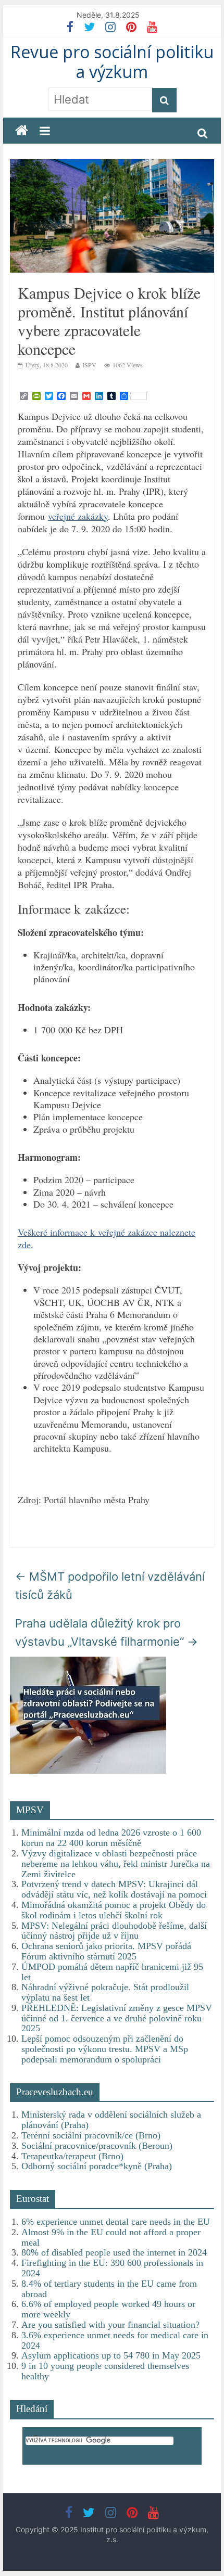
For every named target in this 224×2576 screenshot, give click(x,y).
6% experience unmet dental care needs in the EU (116, 2222)
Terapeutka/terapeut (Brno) (72, 2156)
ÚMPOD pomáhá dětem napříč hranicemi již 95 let (112, 1972)
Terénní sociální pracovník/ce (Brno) (91, 2135)
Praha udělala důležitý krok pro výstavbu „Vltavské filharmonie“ (107, 1632)
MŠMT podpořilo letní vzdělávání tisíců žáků (110, 1586)
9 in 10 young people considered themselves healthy (105, 2371)
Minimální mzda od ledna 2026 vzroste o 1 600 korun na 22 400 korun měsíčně (111, 1838)
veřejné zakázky (78, 516)
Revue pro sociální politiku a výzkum (112, 62)
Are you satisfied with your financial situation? (110, 2325)
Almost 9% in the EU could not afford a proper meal (111, 2237)
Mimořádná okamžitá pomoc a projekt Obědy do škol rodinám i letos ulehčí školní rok (114, 1910)
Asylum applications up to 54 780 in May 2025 (111, 2355)
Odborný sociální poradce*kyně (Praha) (97, 2166)
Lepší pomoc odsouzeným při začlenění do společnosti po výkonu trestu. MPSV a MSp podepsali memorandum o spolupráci (105, 2049)
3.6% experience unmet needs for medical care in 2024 (115, 2340)
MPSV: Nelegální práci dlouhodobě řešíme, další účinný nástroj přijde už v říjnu (114, 1931)
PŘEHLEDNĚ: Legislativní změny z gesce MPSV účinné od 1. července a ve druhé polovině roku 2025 (117, 2018)
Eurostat (33, 2199)
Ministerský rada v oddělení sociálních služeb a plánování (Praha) (111, 2120)
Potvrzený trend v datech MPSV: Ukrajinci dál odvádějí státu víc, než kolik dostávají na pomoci (114, 1889)
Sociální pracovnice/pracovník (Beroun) (97, 2146)
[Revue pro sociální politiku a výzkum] (22, 131)
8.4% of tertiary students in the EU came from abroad (109, 2289)
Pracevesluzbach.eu (55, 2092)
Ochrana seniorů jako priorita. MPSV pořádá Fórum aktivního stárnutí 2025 (106, 1951)
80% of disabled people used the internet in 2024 (114, 2252)
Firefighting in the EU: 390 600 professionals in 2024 (112, 2268)
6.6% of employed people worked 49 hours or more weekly (108, 2309)
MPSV (30, 1810)
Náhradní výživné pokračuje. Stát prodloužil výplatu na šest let (105, 1992)
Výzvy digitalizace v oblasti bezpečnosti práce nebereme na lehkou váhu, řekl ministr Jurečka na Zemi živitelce (116, 1864)
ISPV (89, 365)
